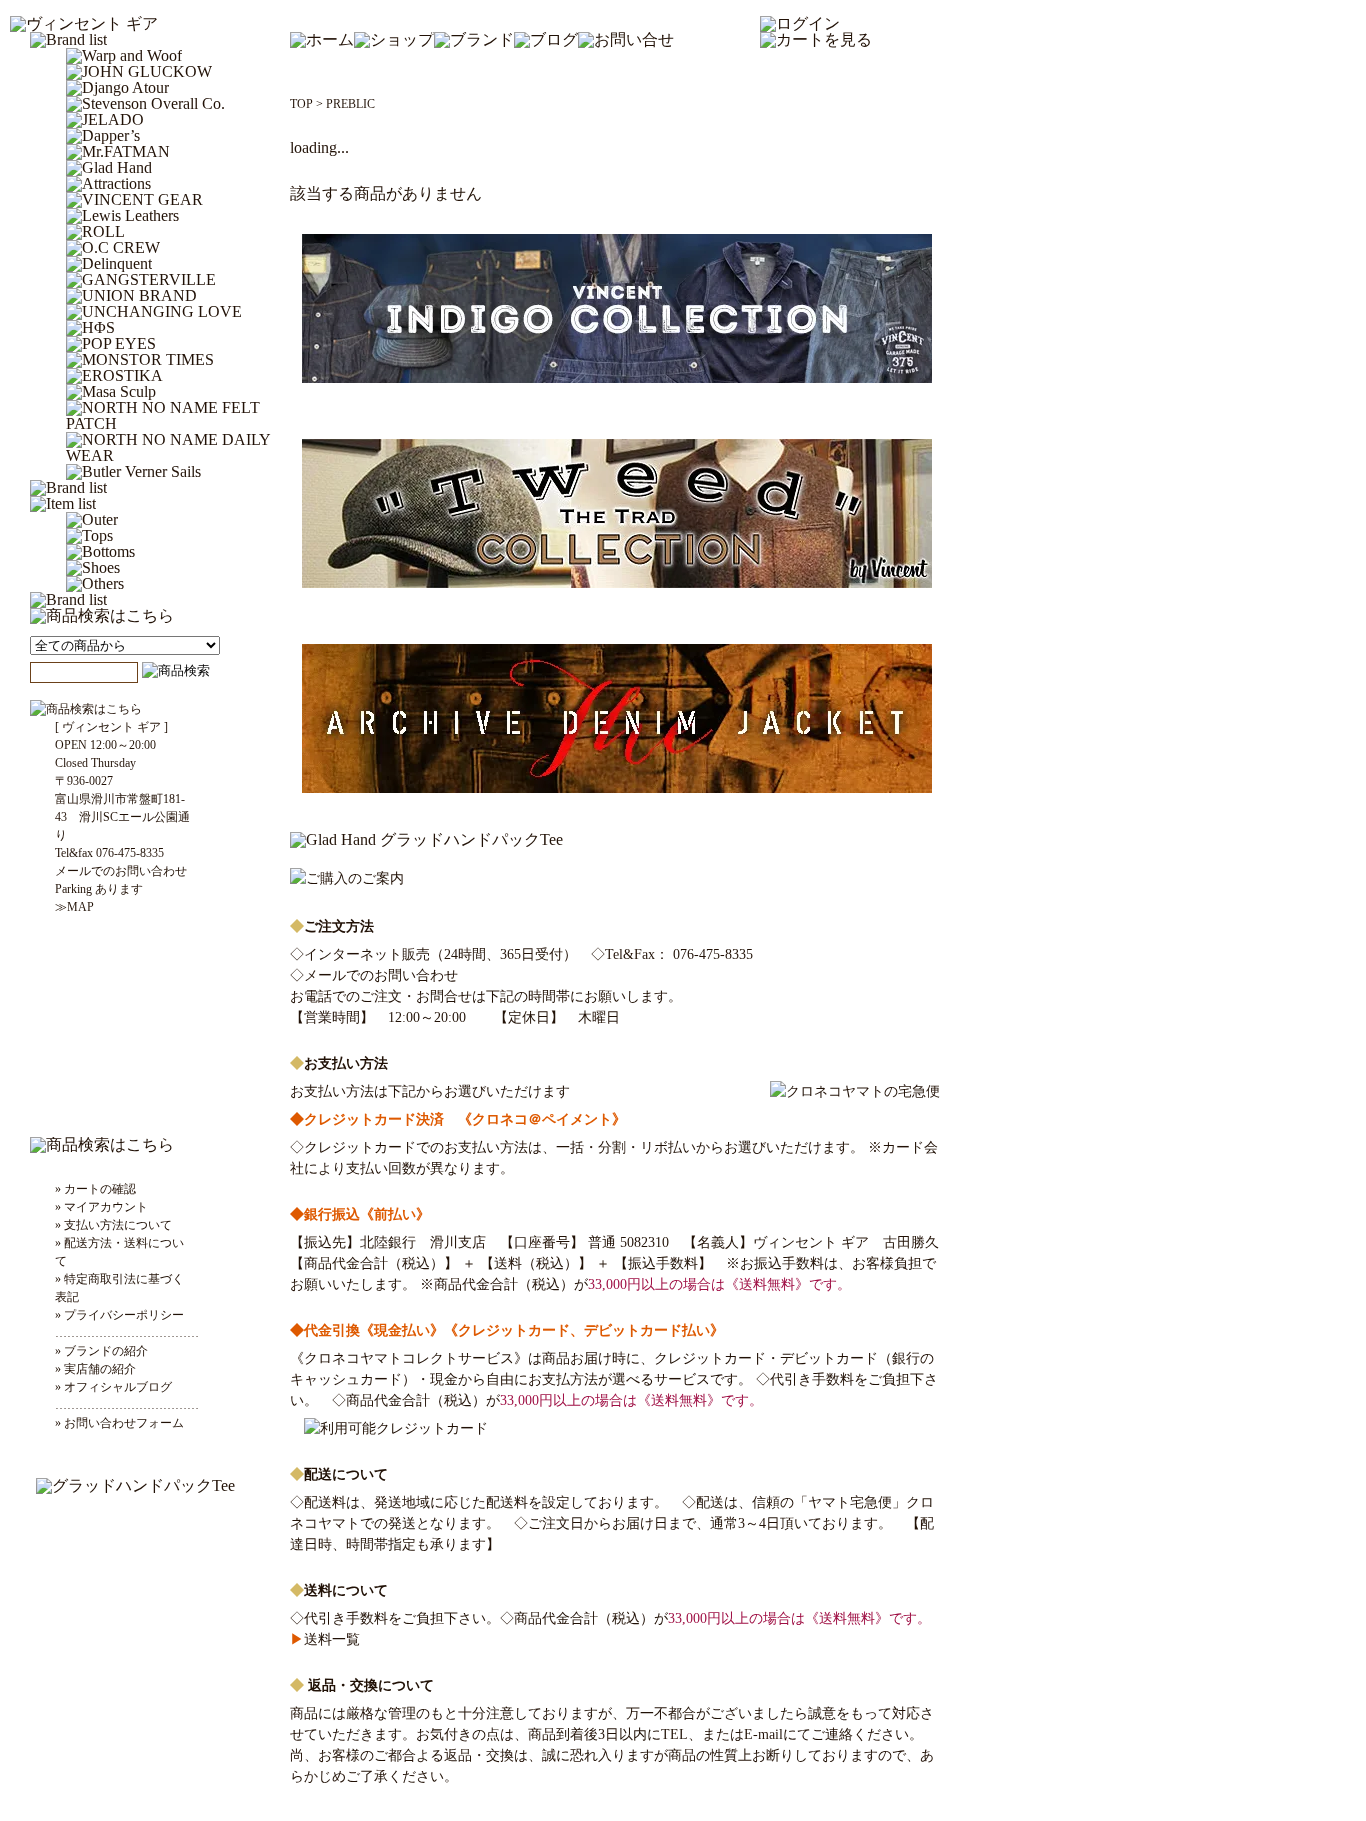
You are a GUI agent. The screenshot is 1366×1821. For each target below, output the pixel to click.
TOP (301, 104)
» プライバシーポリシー (119, 1315)
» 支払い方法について (113, 1225)
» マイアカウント (101, 1207)
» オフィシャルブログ (113, 1387)
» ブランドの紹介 (101, 1351)
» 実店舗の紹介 (95, 1369)
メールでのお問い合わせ (381, 975)
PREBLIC (350, 104)
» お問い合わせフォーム (119, 1423)
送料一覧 (325, 1639)
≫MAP (74, 907)
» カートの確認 (95, 1189)
